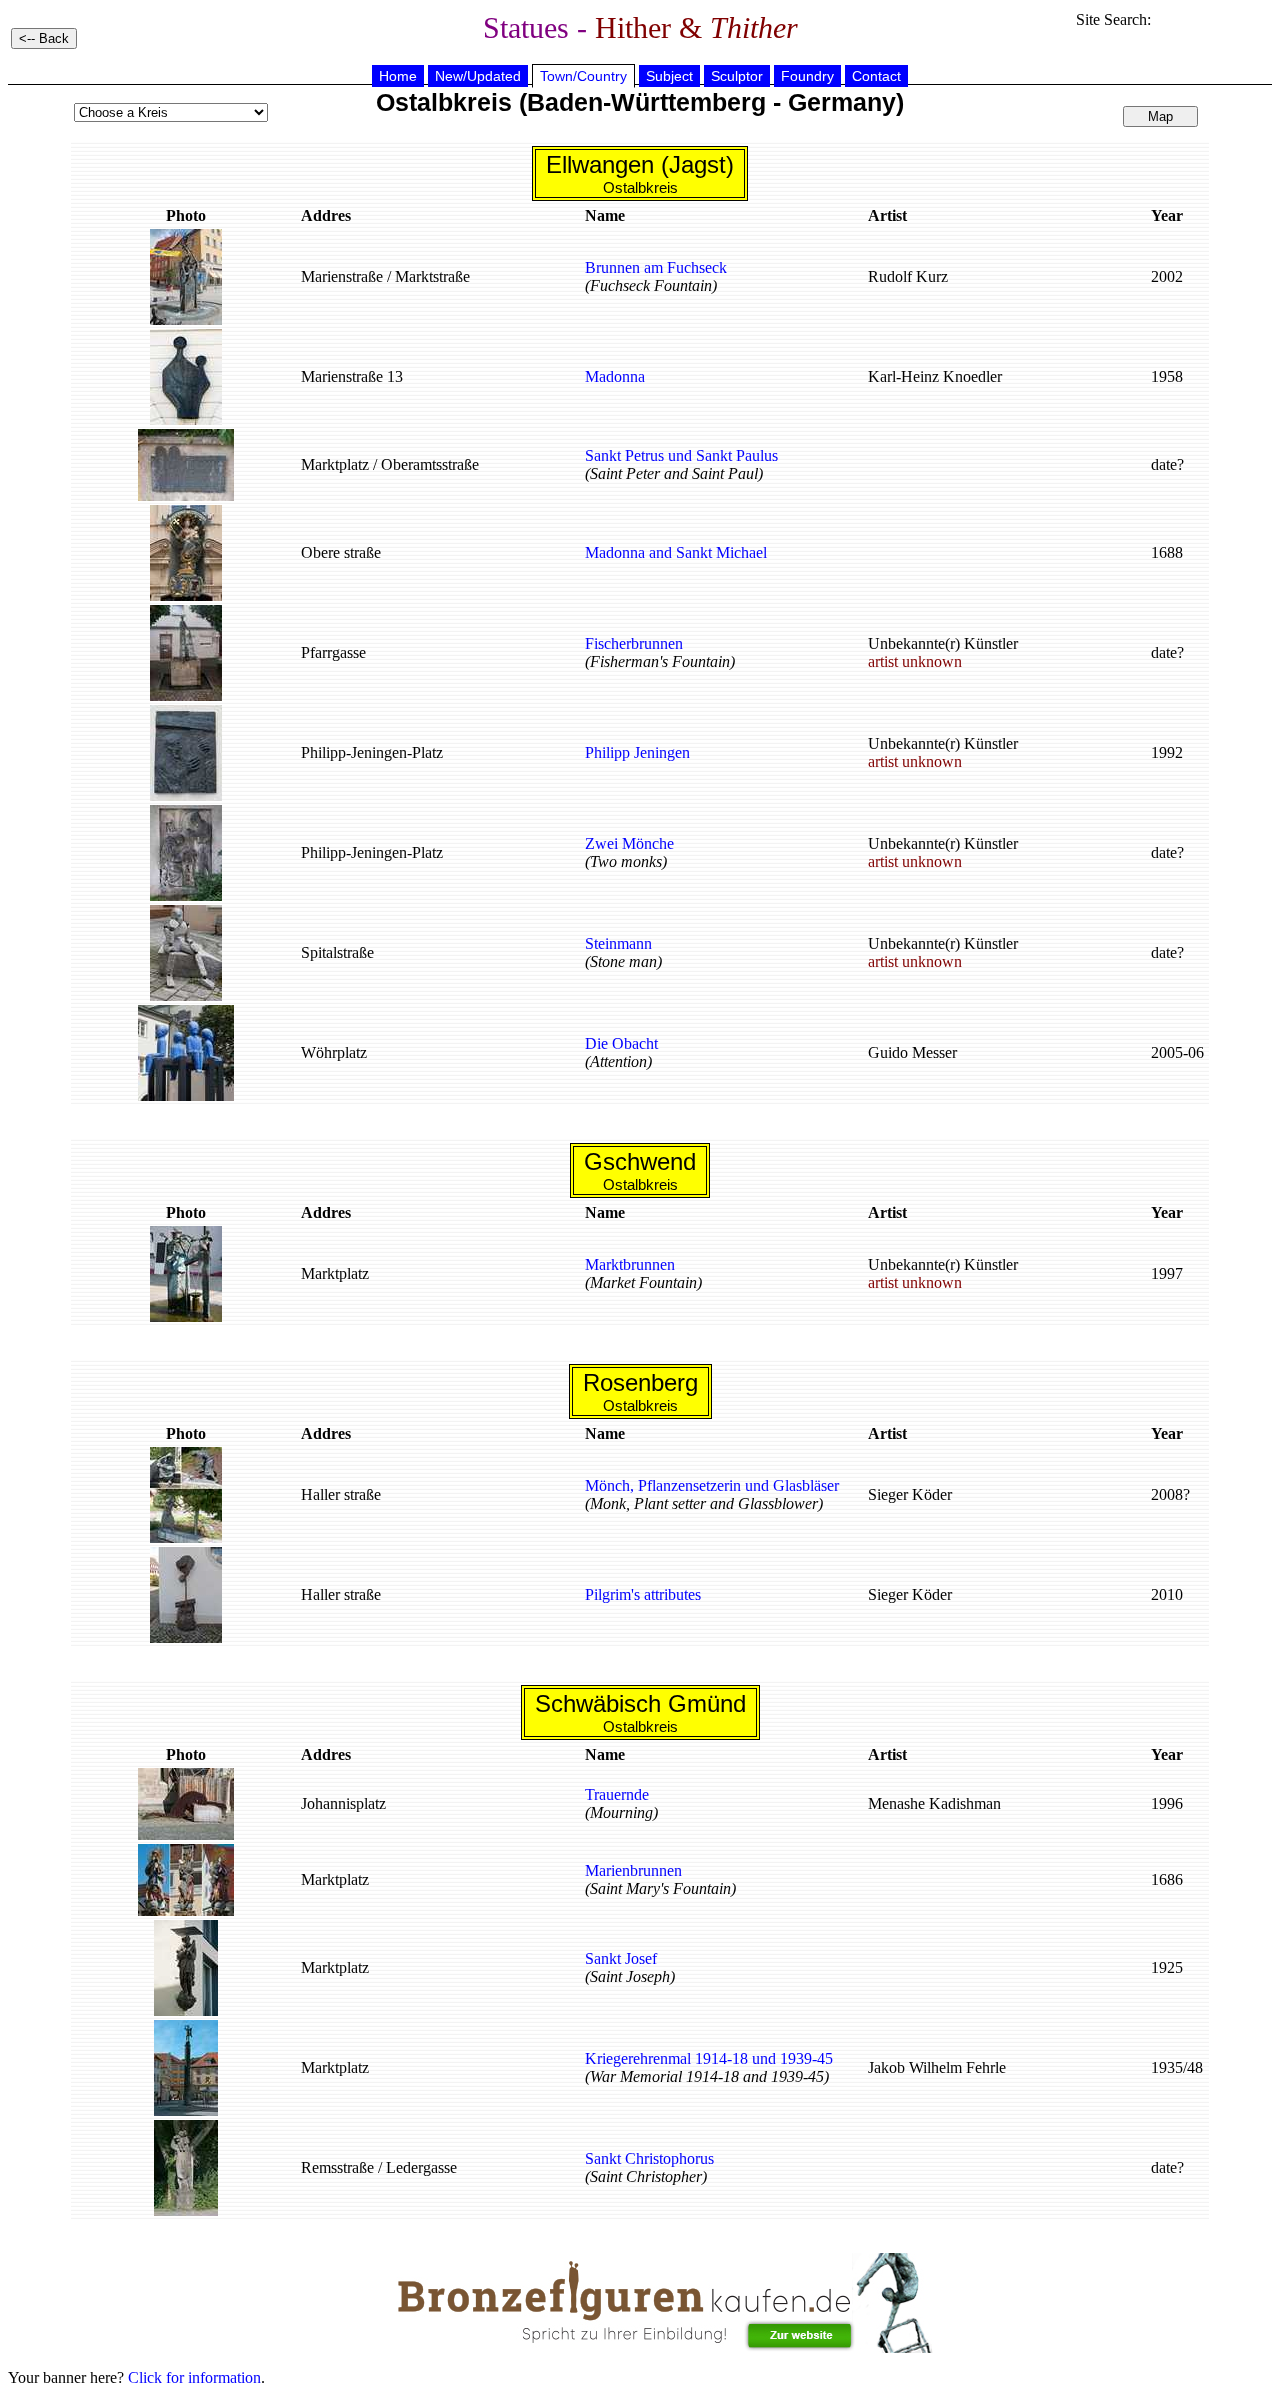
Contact (876, 76)
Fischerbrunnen (634, 643)
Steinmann (618, 943)
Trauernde (617, 1794)
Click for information (194, 2377)
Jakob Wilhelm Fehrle (937, 2067)
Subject (669, 76)
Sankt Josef (621, 1958)
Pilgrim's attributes (643, 1594)
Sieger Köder (910, 1494)
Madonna (615, 376)
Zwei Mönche (629, 843)
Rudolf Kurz (908, 276)
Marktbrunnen (630, 1264)
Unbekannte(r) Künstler (943, 652)
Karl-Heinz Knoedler (935, 376)
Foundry (807, 76)
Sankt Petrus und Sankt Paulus (681, 455)
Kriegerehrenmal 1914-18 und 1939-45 (709, 2058)
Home (398, 76)
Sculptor (737, 76)
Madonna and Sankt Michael (676, 552)
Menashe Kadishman (934, 1803)
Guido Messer (912, 1052)
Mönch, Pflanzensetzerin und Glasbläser (712, 1485)
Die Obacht (621, 1043)
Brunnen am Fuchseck (656, 267)
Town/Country (583, 76)
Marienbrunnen (633, 1870)
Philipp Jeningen (637, 752)
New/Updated (478, 76)
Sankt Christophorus (649, 2158)
